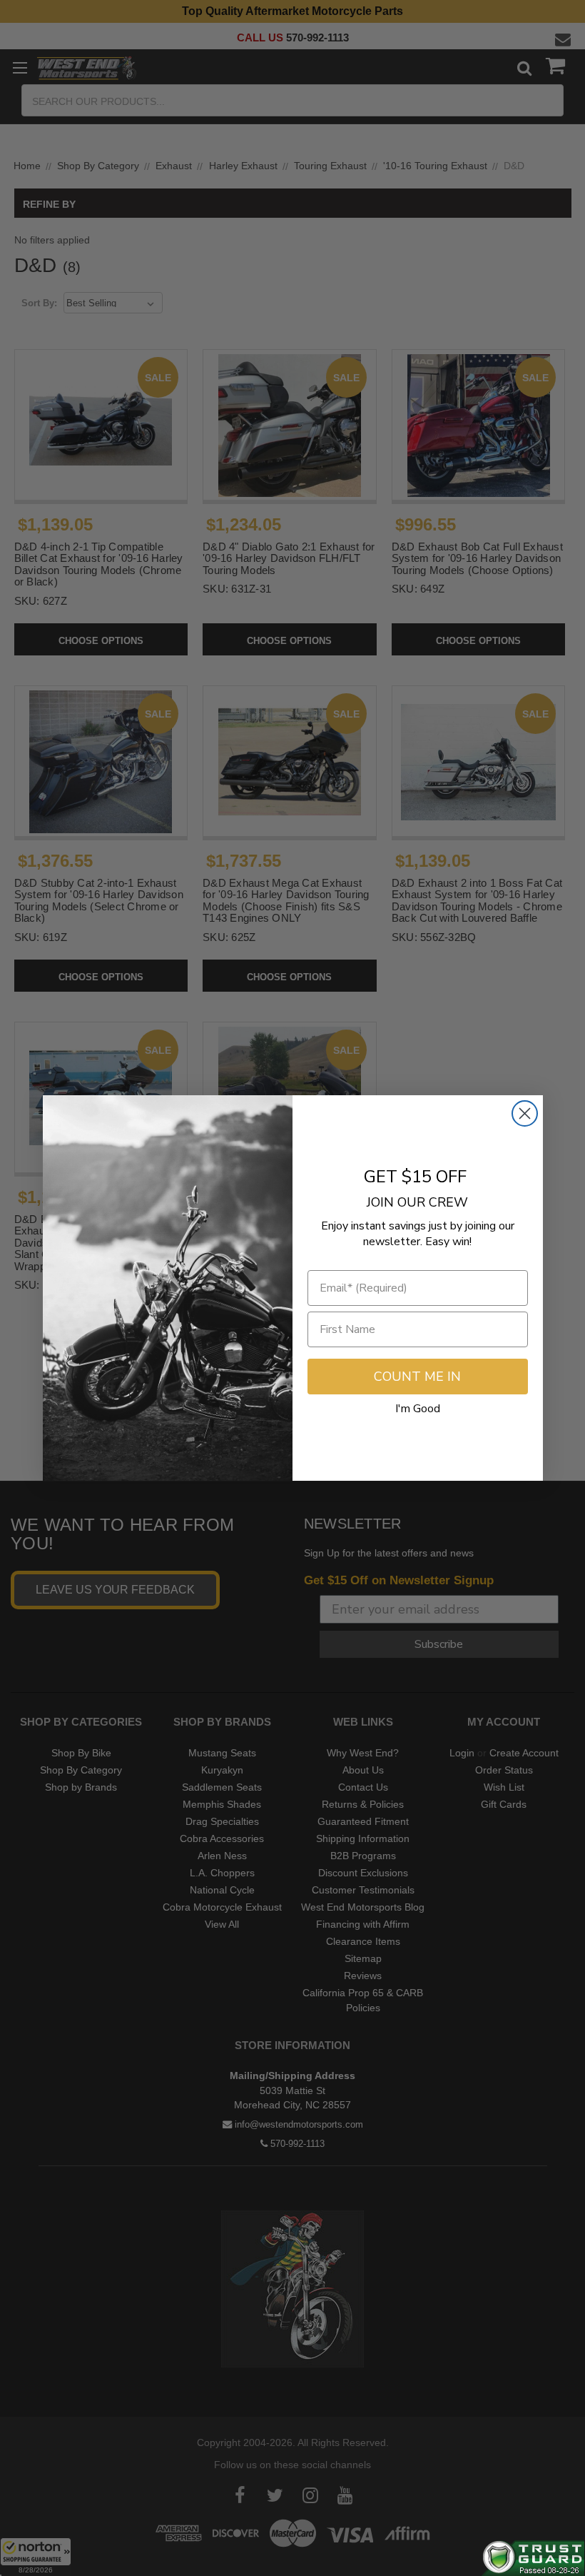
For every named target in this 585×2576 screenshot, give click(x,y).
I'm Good (418, 1409)
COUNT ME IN (417, 1377)
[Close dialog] (525, 1113)
